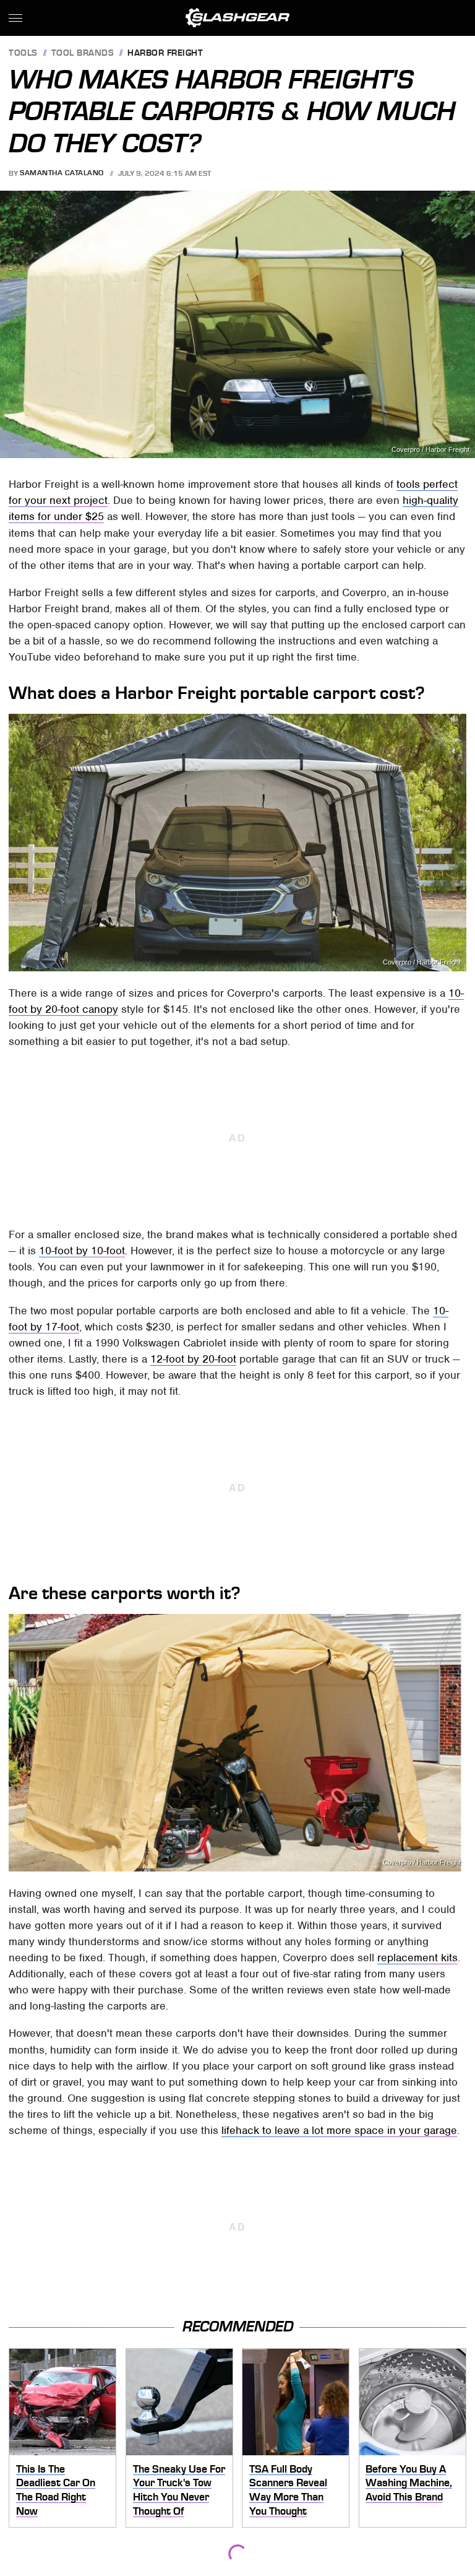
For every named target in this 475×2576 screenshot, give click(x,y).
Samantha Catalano (62, 173)
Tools (23, 54)
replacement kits (417, 1958)
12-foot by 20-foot (193, 1359)
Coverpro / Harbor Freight (430, 450)
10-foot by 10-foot (82, 1251)
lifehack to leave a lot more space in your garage (339, 2130)
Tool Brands (83, 54)
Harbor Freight (165, 54)
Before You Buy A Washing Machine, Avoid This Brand (409, 2483)
